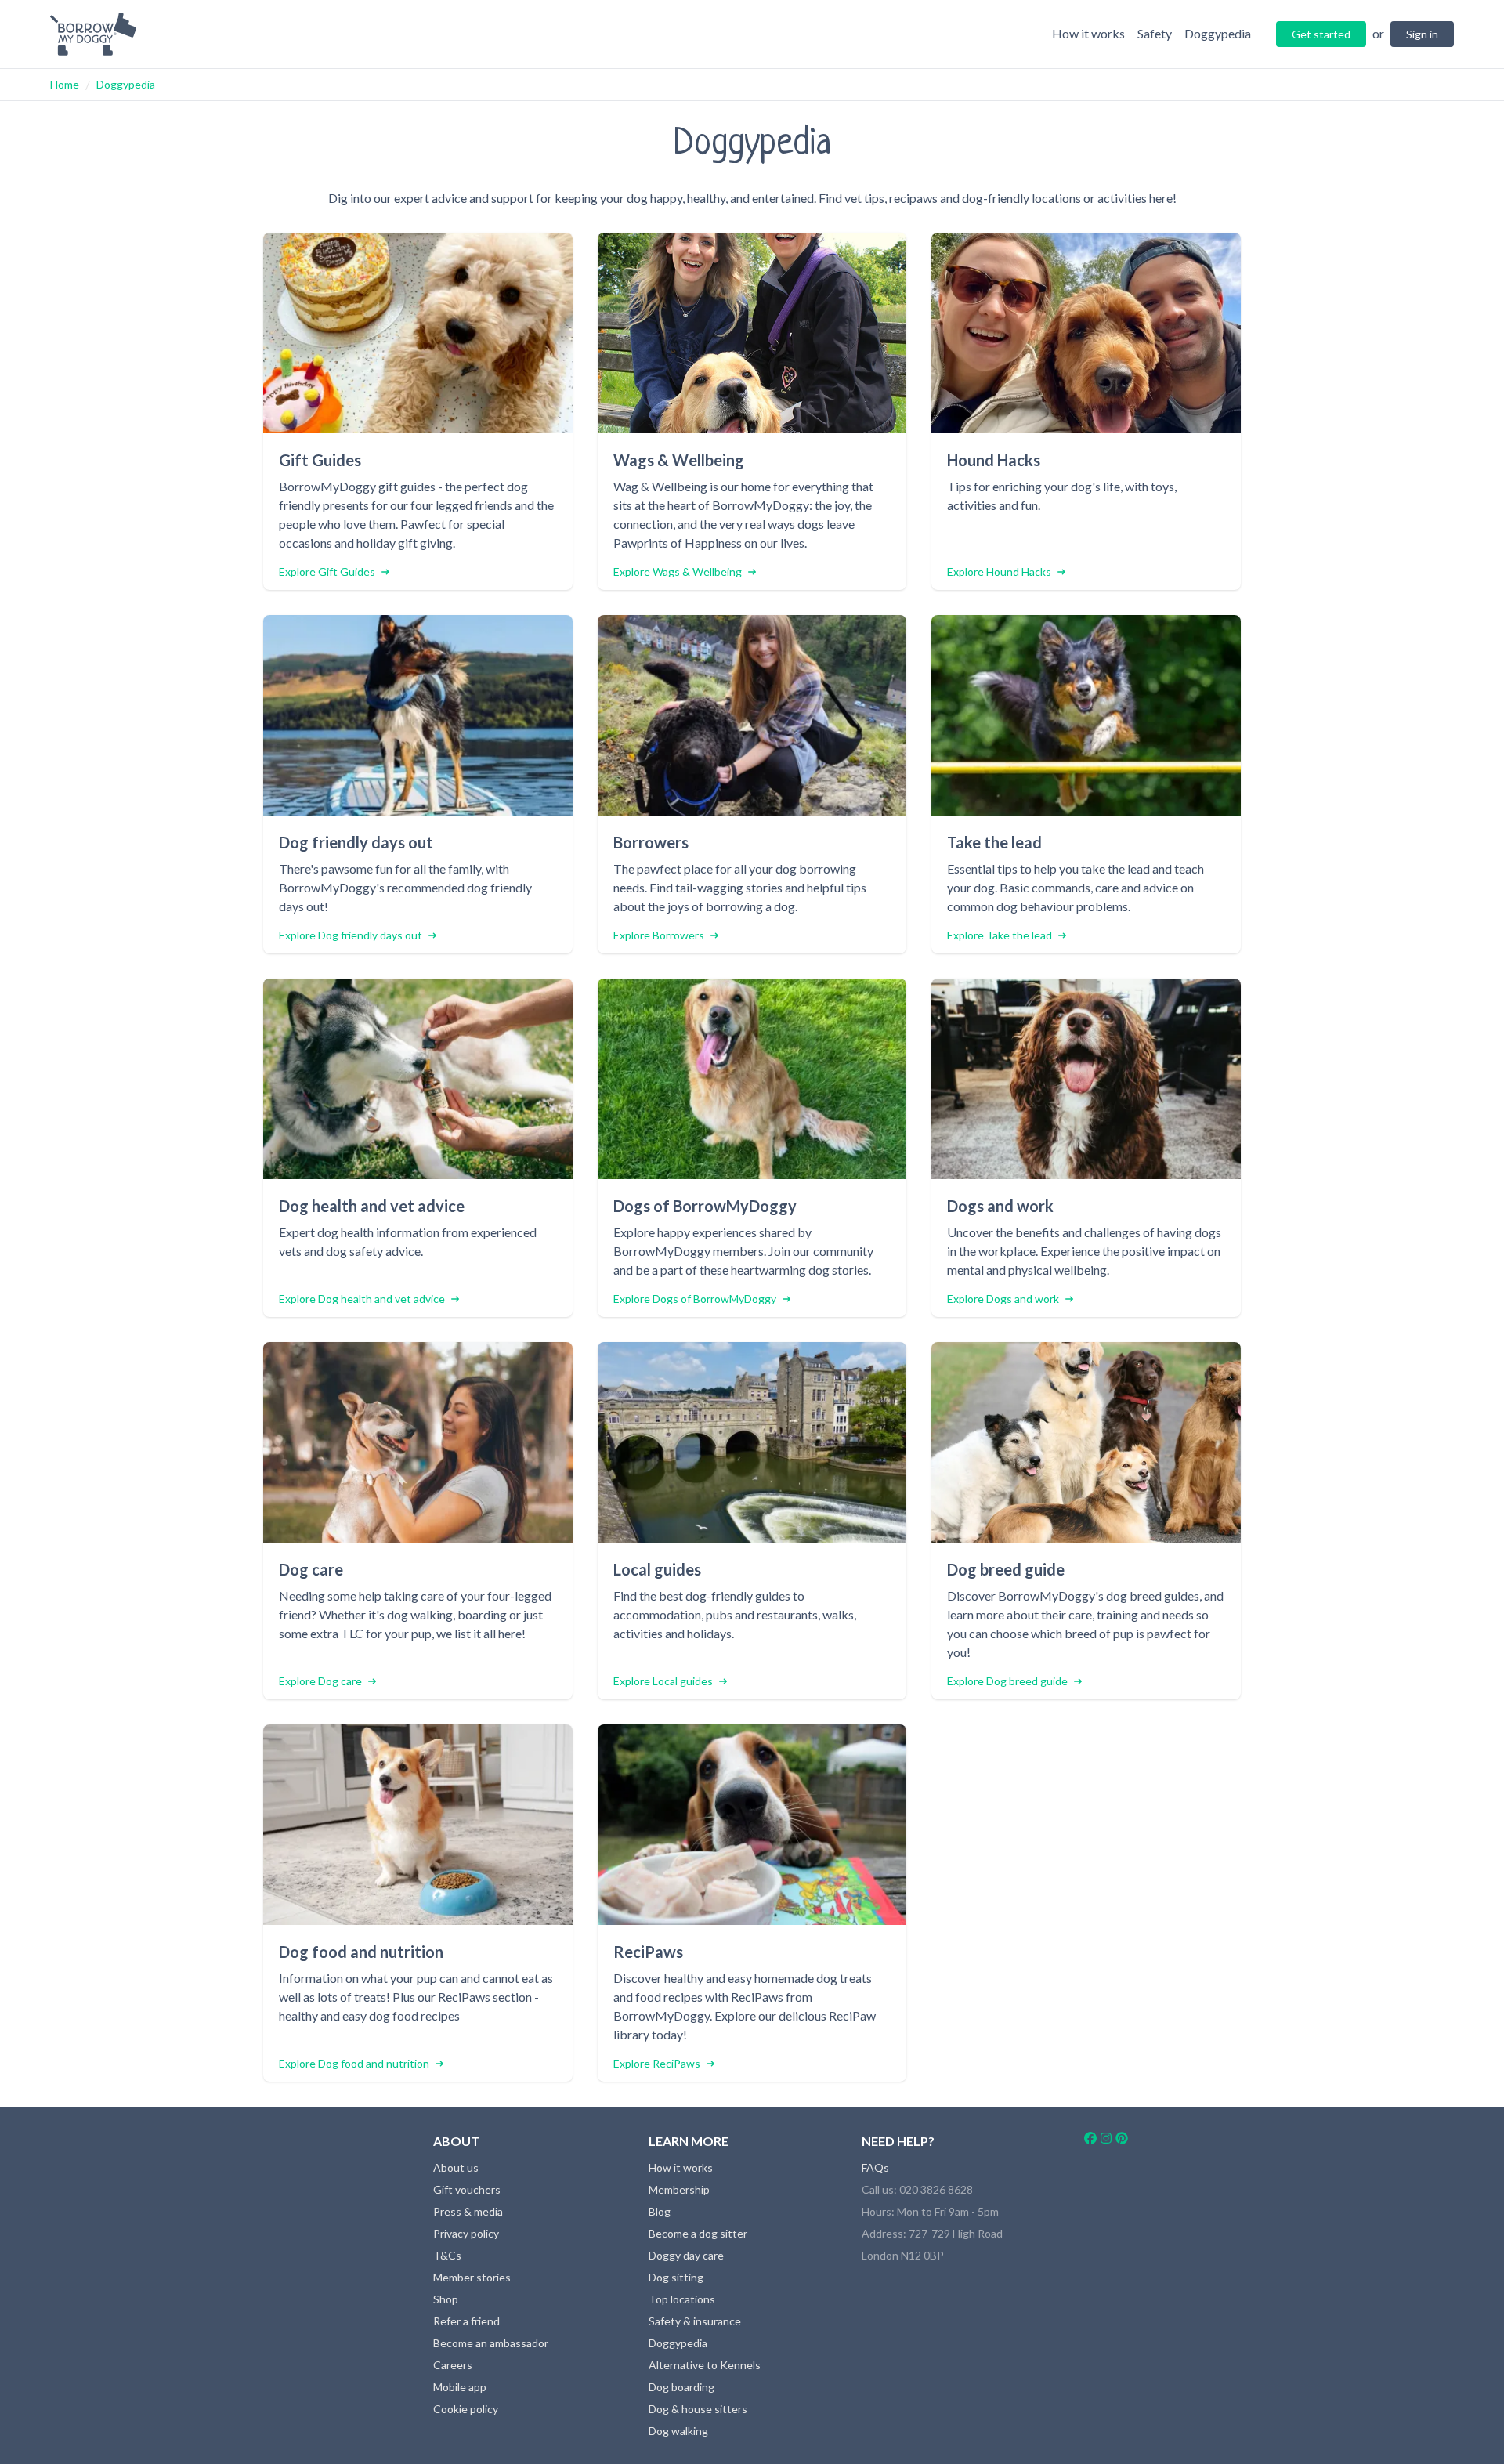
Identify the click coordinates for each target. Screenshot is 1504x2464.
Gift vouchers (467, 2189)
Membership (679, 2189)
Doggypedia (126, 84)
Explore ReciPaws (657, 2063)
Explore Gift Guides (327, 572)
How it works (681, 2167)
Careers (453, 2365)
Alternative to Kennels (705, 2365)
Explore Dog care (320, 1681)
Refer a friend (466, 2321)
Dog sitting (676, 2277)
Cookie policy (466, 2409)
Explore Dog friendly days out (351, 935)
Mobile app (460, 2387)
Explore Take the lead (1000, 935)
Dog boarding (681, 2387)
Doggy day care (686, 2255)
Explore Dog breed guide (1007, 1681)
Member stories (472, 2277)
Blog (660, 2211)
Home (65, 84)
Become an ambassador (491, 2343)
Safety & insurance (695, 2321)
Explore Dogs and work (1003, 1299)
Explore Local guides (663, 1681)
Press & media (468, 2211)
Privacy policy (466, 2233)
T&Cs (447, 2255)
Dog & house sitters (698, 2409)
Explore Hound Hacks (999, 572)
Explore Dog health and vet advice (362, 1299)
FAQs (875, 2167)
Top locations (682, 2299)
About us (456, 2167)
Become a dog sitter (698, 2233)
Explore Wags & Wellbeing (678, 572)
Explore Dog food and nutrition (354, 2063)
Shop (446, 2299)
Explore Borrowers (659, 935)
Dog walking (678, 2431)
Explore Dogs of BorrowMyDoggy (695, 1299)
